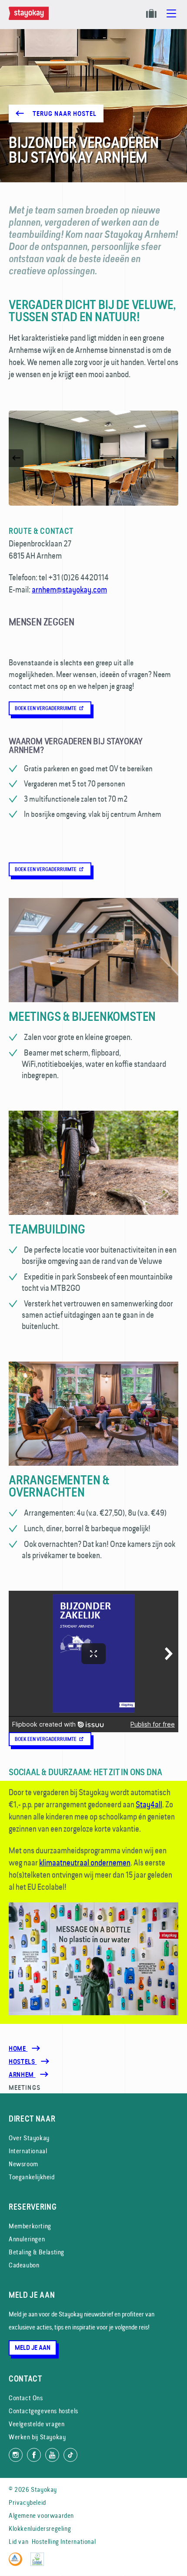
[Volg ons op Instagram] (16, 2455)
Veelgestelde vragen (37, 2424)
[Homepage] (30, 18)
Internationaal (28, 2151)
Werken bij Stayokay (37, 2437)
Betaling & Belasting (37, 2252)
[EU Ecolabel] (39, 2564)
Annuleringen (27, 2239)
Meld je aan (33, 2348)
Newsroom (23, 2164)
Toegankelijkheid (32, 2177)
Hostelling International (64, 2541)
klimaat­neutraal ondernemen (85, 1862)
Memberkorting (30, 2226)
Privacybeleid (27, 2502)
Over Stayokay (29, 2138)
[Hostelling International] (18, 2564)
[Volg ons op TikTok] (70, 2455)
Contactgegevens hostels (43, 2411)
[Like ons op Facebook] (34, 2455)
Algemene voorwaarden (41, 2515)
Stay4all (149, 1804)
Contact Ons (26, 2398)
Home (18, 2049)
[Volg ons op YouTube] (52, 2455)
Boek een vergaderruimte (46, 708)
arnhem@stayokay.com (69, 589)
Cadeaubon (24, 2265)
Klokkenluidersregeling (40, 2528)
